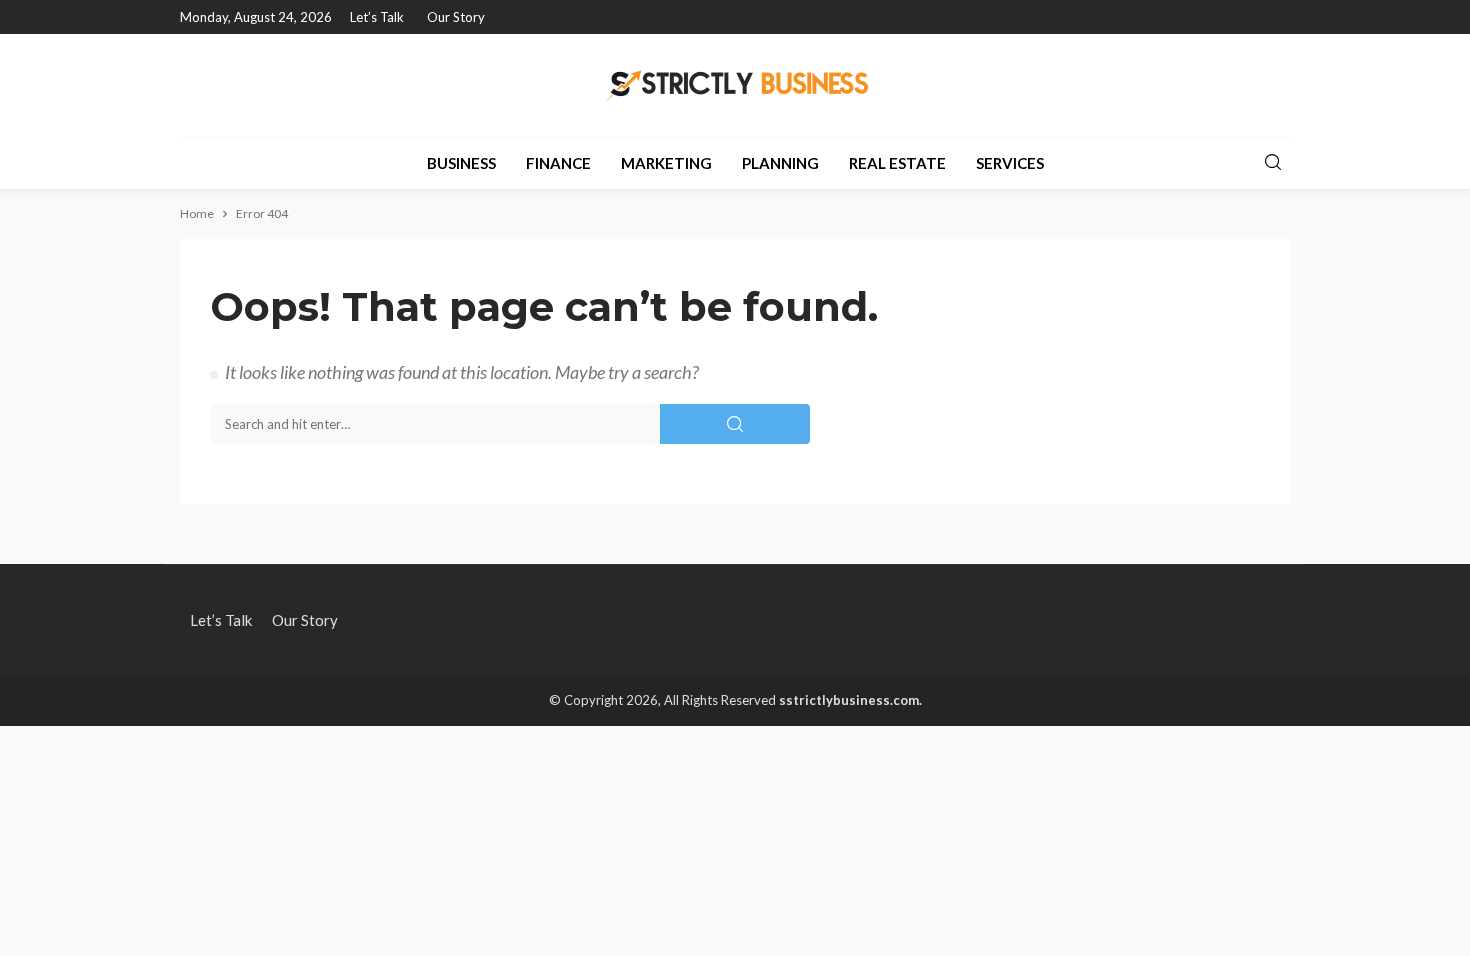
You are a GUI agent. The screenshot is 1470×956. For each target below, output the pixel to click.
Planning (780, 163)
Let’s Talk (377, 17)
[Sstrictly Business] (735, 85)
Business (461, 163)
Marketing (666, 163)
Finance (558, 163)
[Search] (1273, 163)
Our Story (456, 17)
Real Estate (897, 163)
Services (1010, 163)
